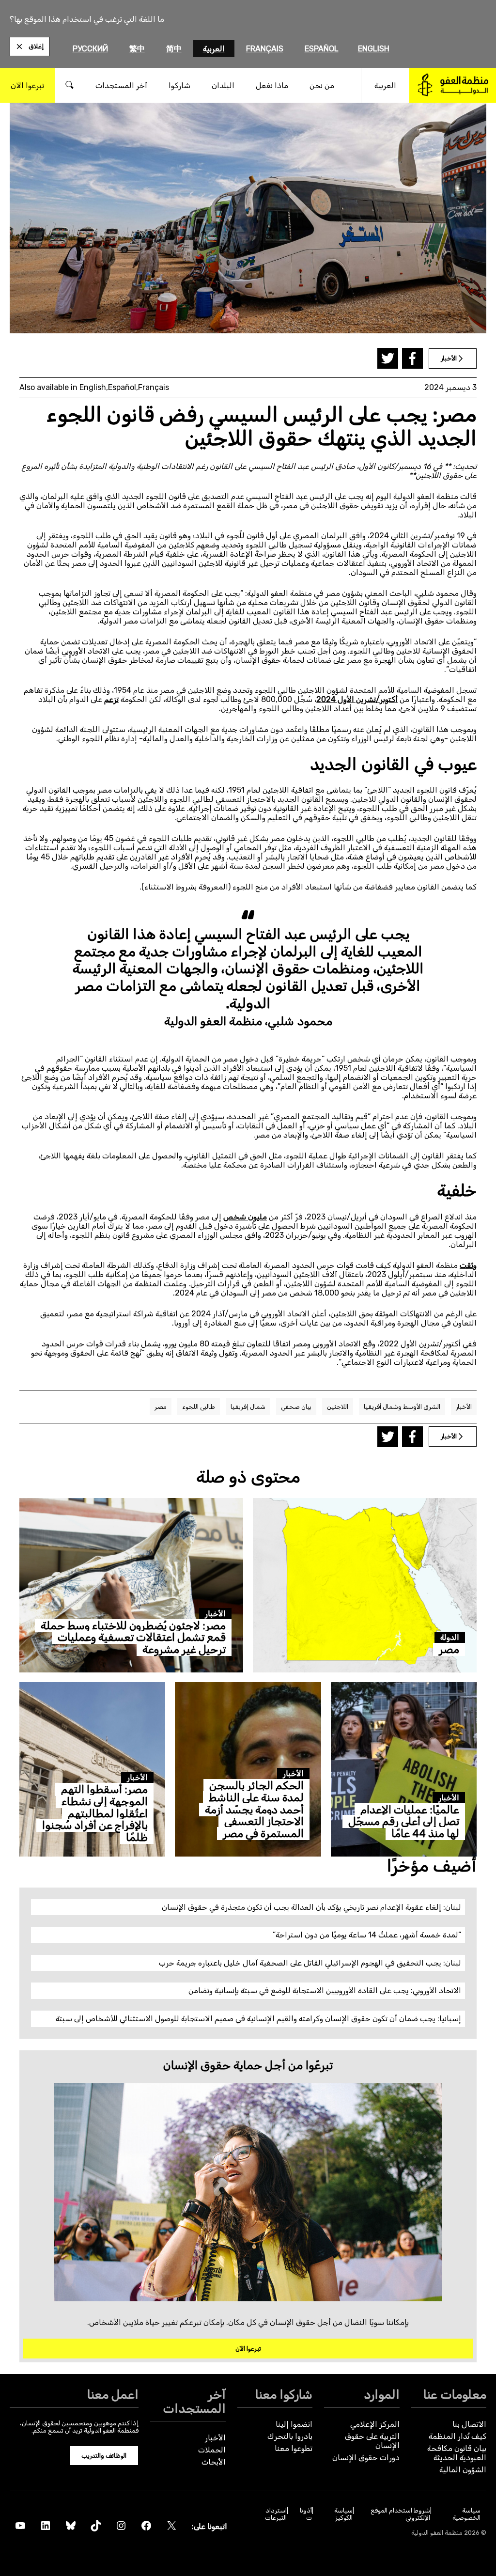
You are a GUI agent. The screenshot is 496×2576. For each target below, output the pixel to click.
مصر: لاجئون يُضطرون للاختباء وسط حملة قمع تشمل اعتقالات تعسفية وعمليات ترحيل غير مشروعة (133, 1638)
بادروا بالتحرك (290, 2436)
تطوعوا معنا (294, 2448)
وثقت (468, 1265)
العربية (214, 49)
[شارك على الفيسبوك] (412, 358)
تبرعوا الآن (248, 2349)
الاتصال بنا (469, 2424)
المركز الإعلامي (375, 2424)
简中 (174, 49)
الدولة (450, 1637)
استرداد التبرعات (276, 2514)
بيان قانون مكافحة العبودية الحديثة (457, 2453)
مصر (161, 1407)
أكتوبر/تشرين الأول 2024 (357, 699)
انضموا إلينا (294, 2424)
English (374, 49)
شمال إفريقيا (248, 1407)
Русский (90, 49)
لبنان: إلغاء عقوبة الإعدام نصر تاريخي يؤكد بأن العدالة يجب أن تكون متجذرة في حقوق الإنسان (311, 1907)
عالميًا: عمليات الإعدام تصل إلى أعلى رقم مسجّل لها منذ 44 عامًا (404, 1822)
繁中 (137, 49)
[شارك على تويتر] (388, 358)
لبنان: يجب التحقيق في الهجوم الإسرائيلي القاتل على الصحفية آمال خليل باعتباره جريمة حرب (310, 1963)
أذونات (306, 2514)
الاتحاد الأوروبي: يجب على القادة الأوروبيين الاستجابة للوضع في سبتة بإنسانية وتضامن (325, 1991)
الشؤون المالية (463, 2470)
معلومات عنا (455, 2394)
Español (322, 49)
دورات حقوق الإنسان (366, 2458)
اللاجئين (338, 1407)
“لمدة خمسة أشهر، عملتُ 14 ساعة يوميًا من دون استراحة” (367, 1935)
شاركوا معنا (284, 2394)
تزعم (111, 699)
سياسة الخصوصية (466, 2514)
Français (265, 49)
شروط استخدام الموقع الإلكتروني (400, 2514)
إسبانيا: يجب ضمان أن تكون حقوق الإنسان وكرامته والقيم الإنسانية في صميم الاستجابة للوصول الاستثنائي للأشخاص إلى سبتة (258, 2019)
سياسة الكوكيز (343, 2514)
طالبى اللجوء (199, 1407)
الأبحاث (214, 2462)
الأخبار (464, 1407)
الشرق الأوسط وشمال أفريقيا (402, 1407)
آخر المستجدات (194, 2401)
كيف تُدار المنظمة (457, 2436)
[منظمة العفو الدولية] (453, 85)
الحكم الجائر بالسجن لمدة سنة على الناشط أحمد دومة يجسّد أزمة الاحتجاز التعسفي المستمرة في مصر (254, 1810)
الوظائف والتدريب (104, 2456)
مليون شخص (245, 1217)
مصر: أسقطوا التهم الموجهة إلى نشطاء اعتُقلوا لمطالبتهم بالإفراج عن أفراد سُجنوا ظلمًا (95, 1813)
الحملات (212, 2450)
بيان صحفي (296, 1407)
